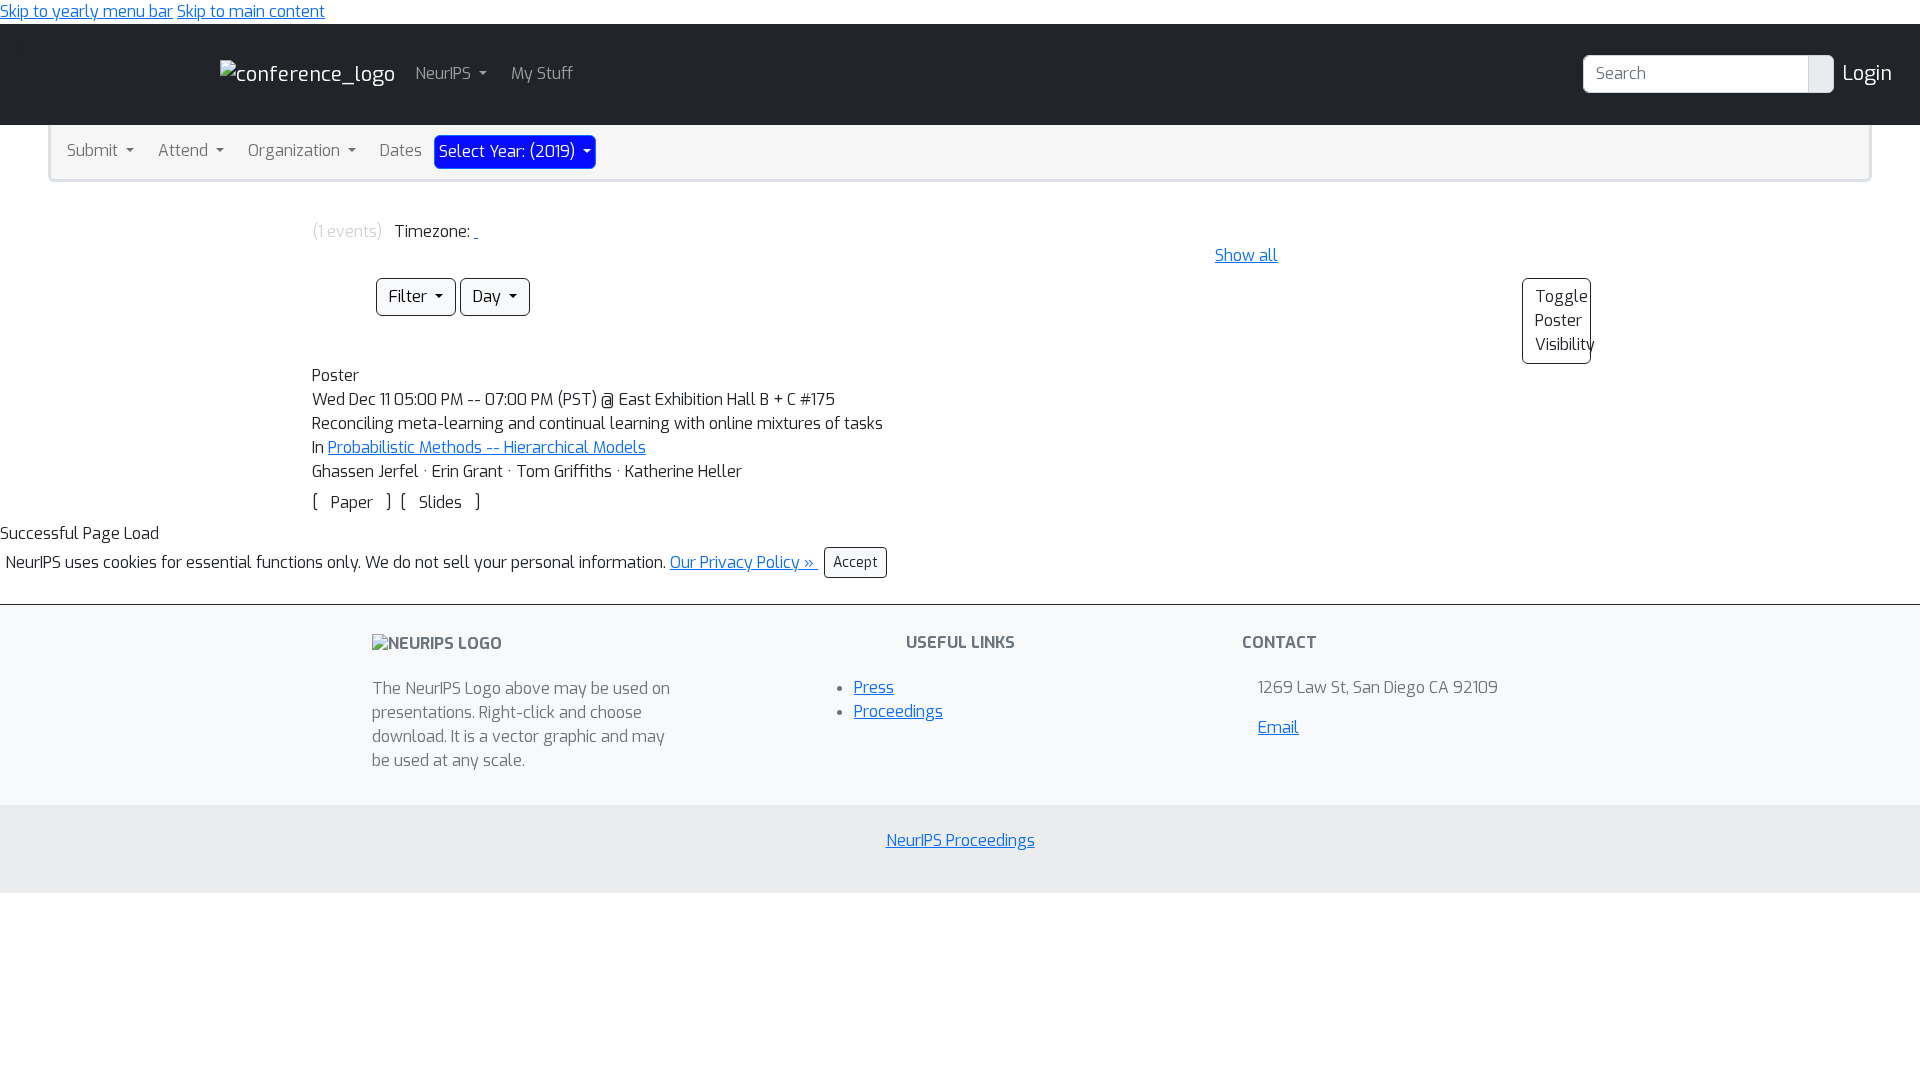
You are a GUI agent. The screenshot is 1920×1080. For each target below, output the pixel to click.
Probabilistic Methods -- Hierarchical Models (487, 447)
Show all (1246, 255)
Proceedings (898, 711)
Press (874, 687)
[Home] (307, 73)
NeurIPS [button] (445, 73)
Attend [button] (185, 150)
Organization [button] (296, 150)
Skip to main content (251, 11)
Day (489, 296)
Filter (410, 296)
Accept (855, 562)
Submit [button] (94, 150)
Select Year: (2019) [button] (509, 151)
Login (1867, 73)
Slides (440, 502)
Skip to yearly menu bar (86, 11)
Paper (352, 502)
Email (1278, 727)
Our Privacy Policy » (744, 562)
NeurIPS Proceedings (960, 840)
